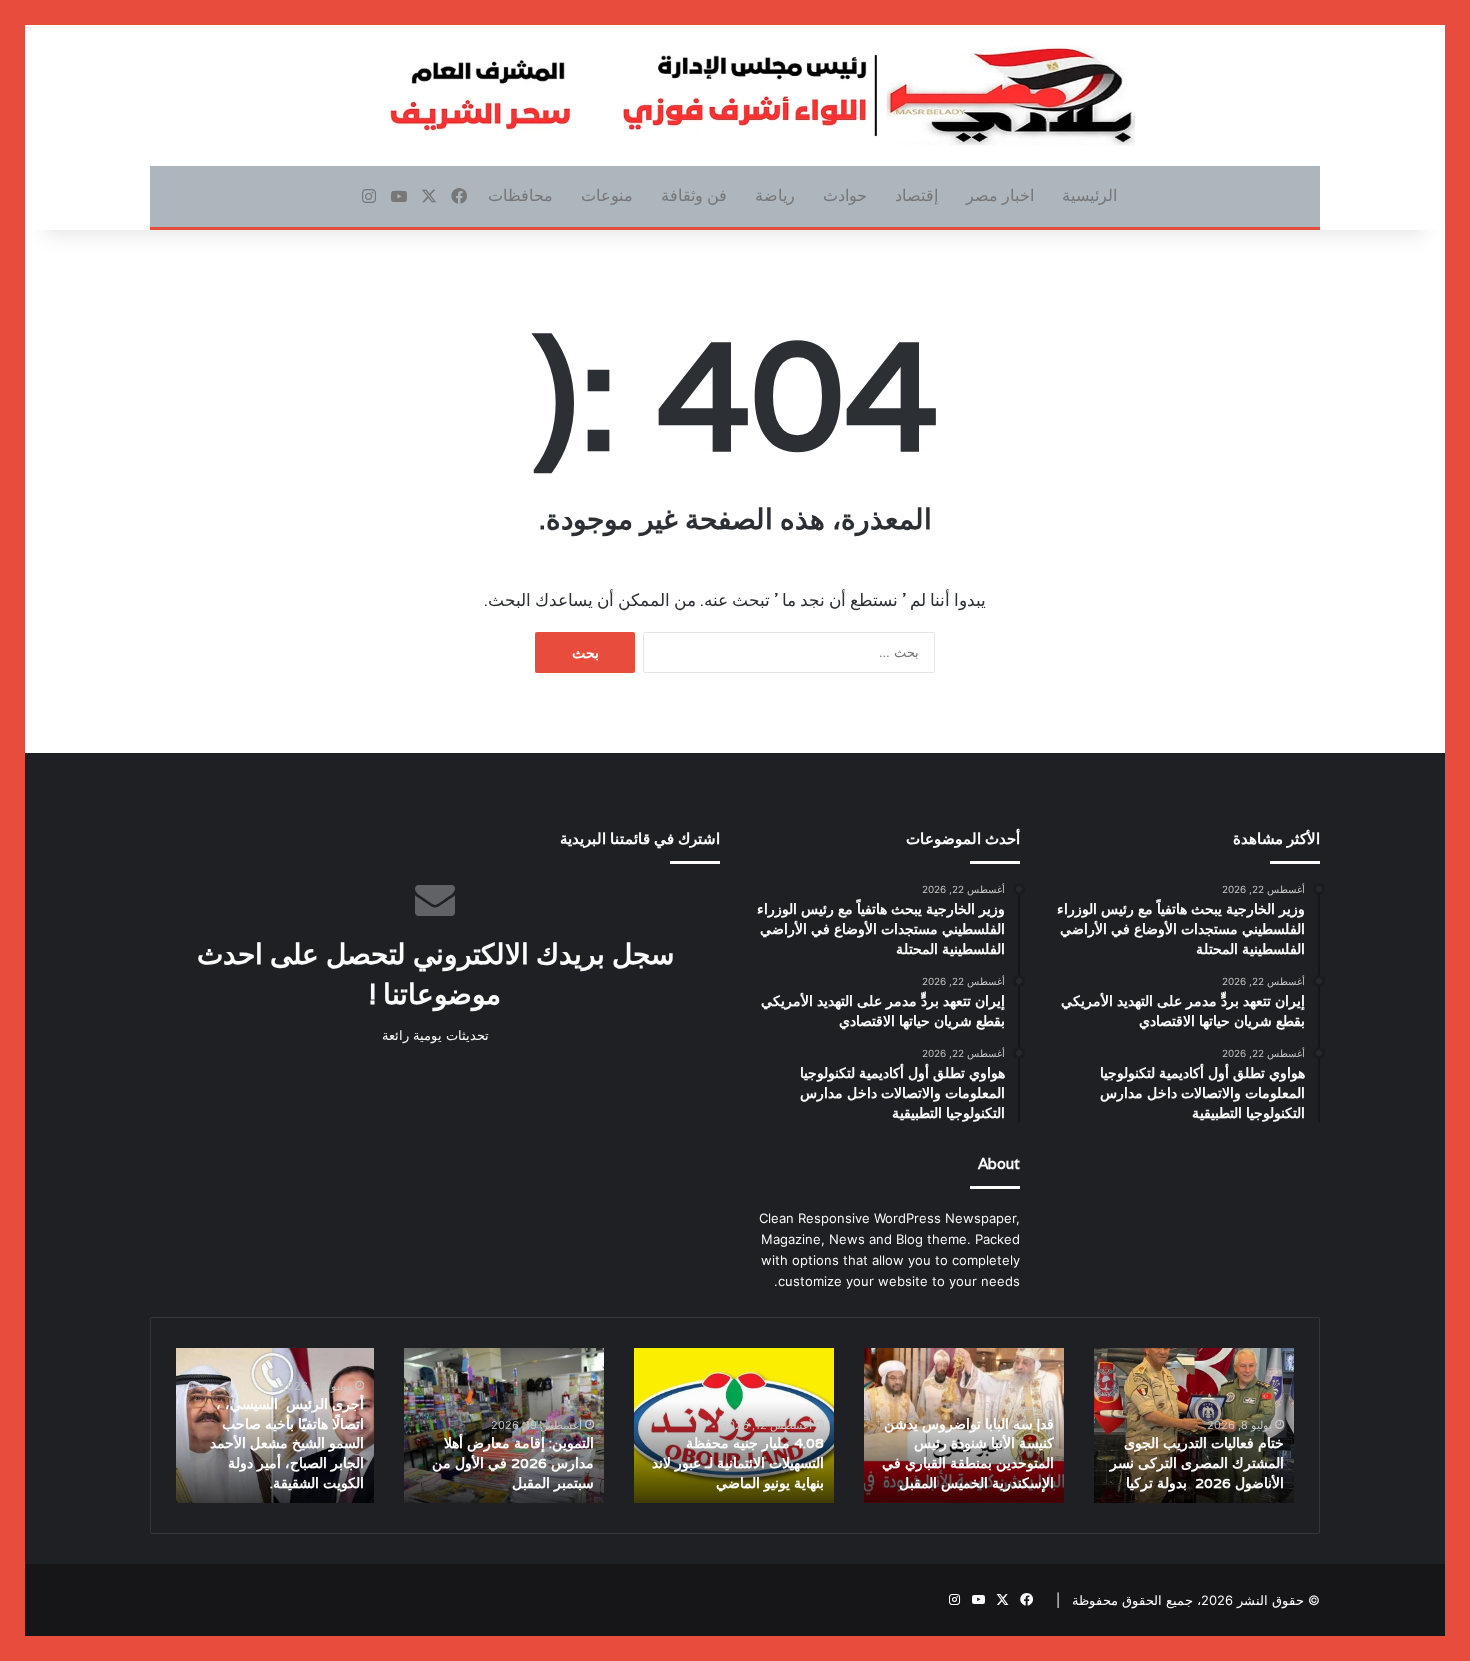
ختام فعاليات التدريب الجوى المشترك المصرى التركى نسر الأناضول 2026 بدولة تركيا (1197, 1462)
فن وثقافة (694, 195)
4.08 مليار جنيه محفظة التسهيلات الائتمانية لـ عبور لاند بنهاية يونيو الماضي (738, 1462)
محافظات (520, 195)
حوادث (845, 195)
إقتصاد (916, 195)
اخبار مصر (1000, 195)
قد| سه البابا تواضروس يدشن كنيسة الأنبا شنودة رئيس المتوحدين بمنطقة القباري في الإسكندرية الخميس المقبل (968, 1453)
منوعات (607, 195)
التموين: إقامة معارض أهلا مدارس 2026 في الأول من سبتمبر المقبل (513, 1462)
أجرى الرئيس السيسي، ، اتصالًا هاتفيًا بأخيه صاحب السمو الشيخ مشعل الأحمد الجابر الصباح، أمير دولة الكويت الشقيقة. (287, 1443)
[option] (1194, 1425)
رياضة (775, 195)
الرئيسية (1089, 195)
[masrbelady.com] (735, 95)
